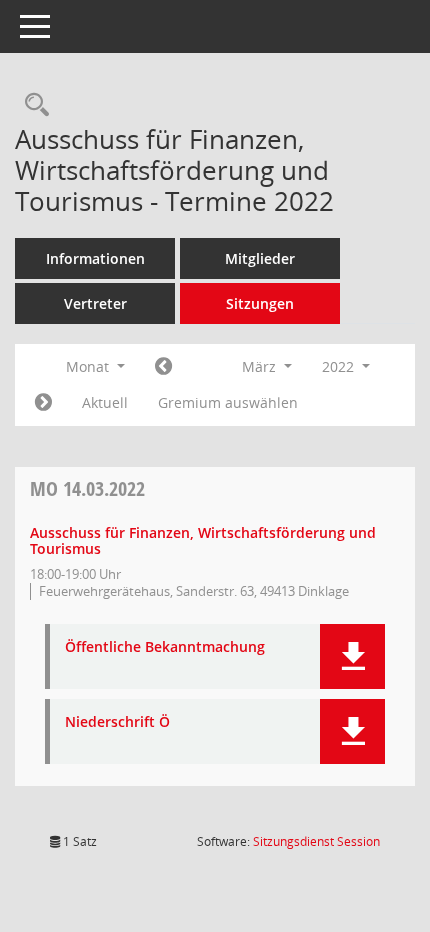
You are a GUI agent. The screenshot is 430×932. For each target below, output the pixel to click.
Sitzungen (260, 303)
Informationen (95, 258)
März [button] (261, 366)
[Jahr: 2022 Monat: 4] (43, 403)
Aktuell (105, 402)
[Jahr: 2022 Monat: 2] (163, 367)
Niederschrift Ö (117, 722)
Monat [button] (89, 366)
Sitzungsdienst (316, 841)
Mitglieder (260, 258)
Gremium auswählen (228, 402)
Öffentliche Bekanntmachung (165, 647)
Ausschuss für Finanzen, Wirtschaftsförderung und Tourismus (203, 541)
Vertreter (95, 303)
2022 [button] (340, 366)
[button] (352, 656)
